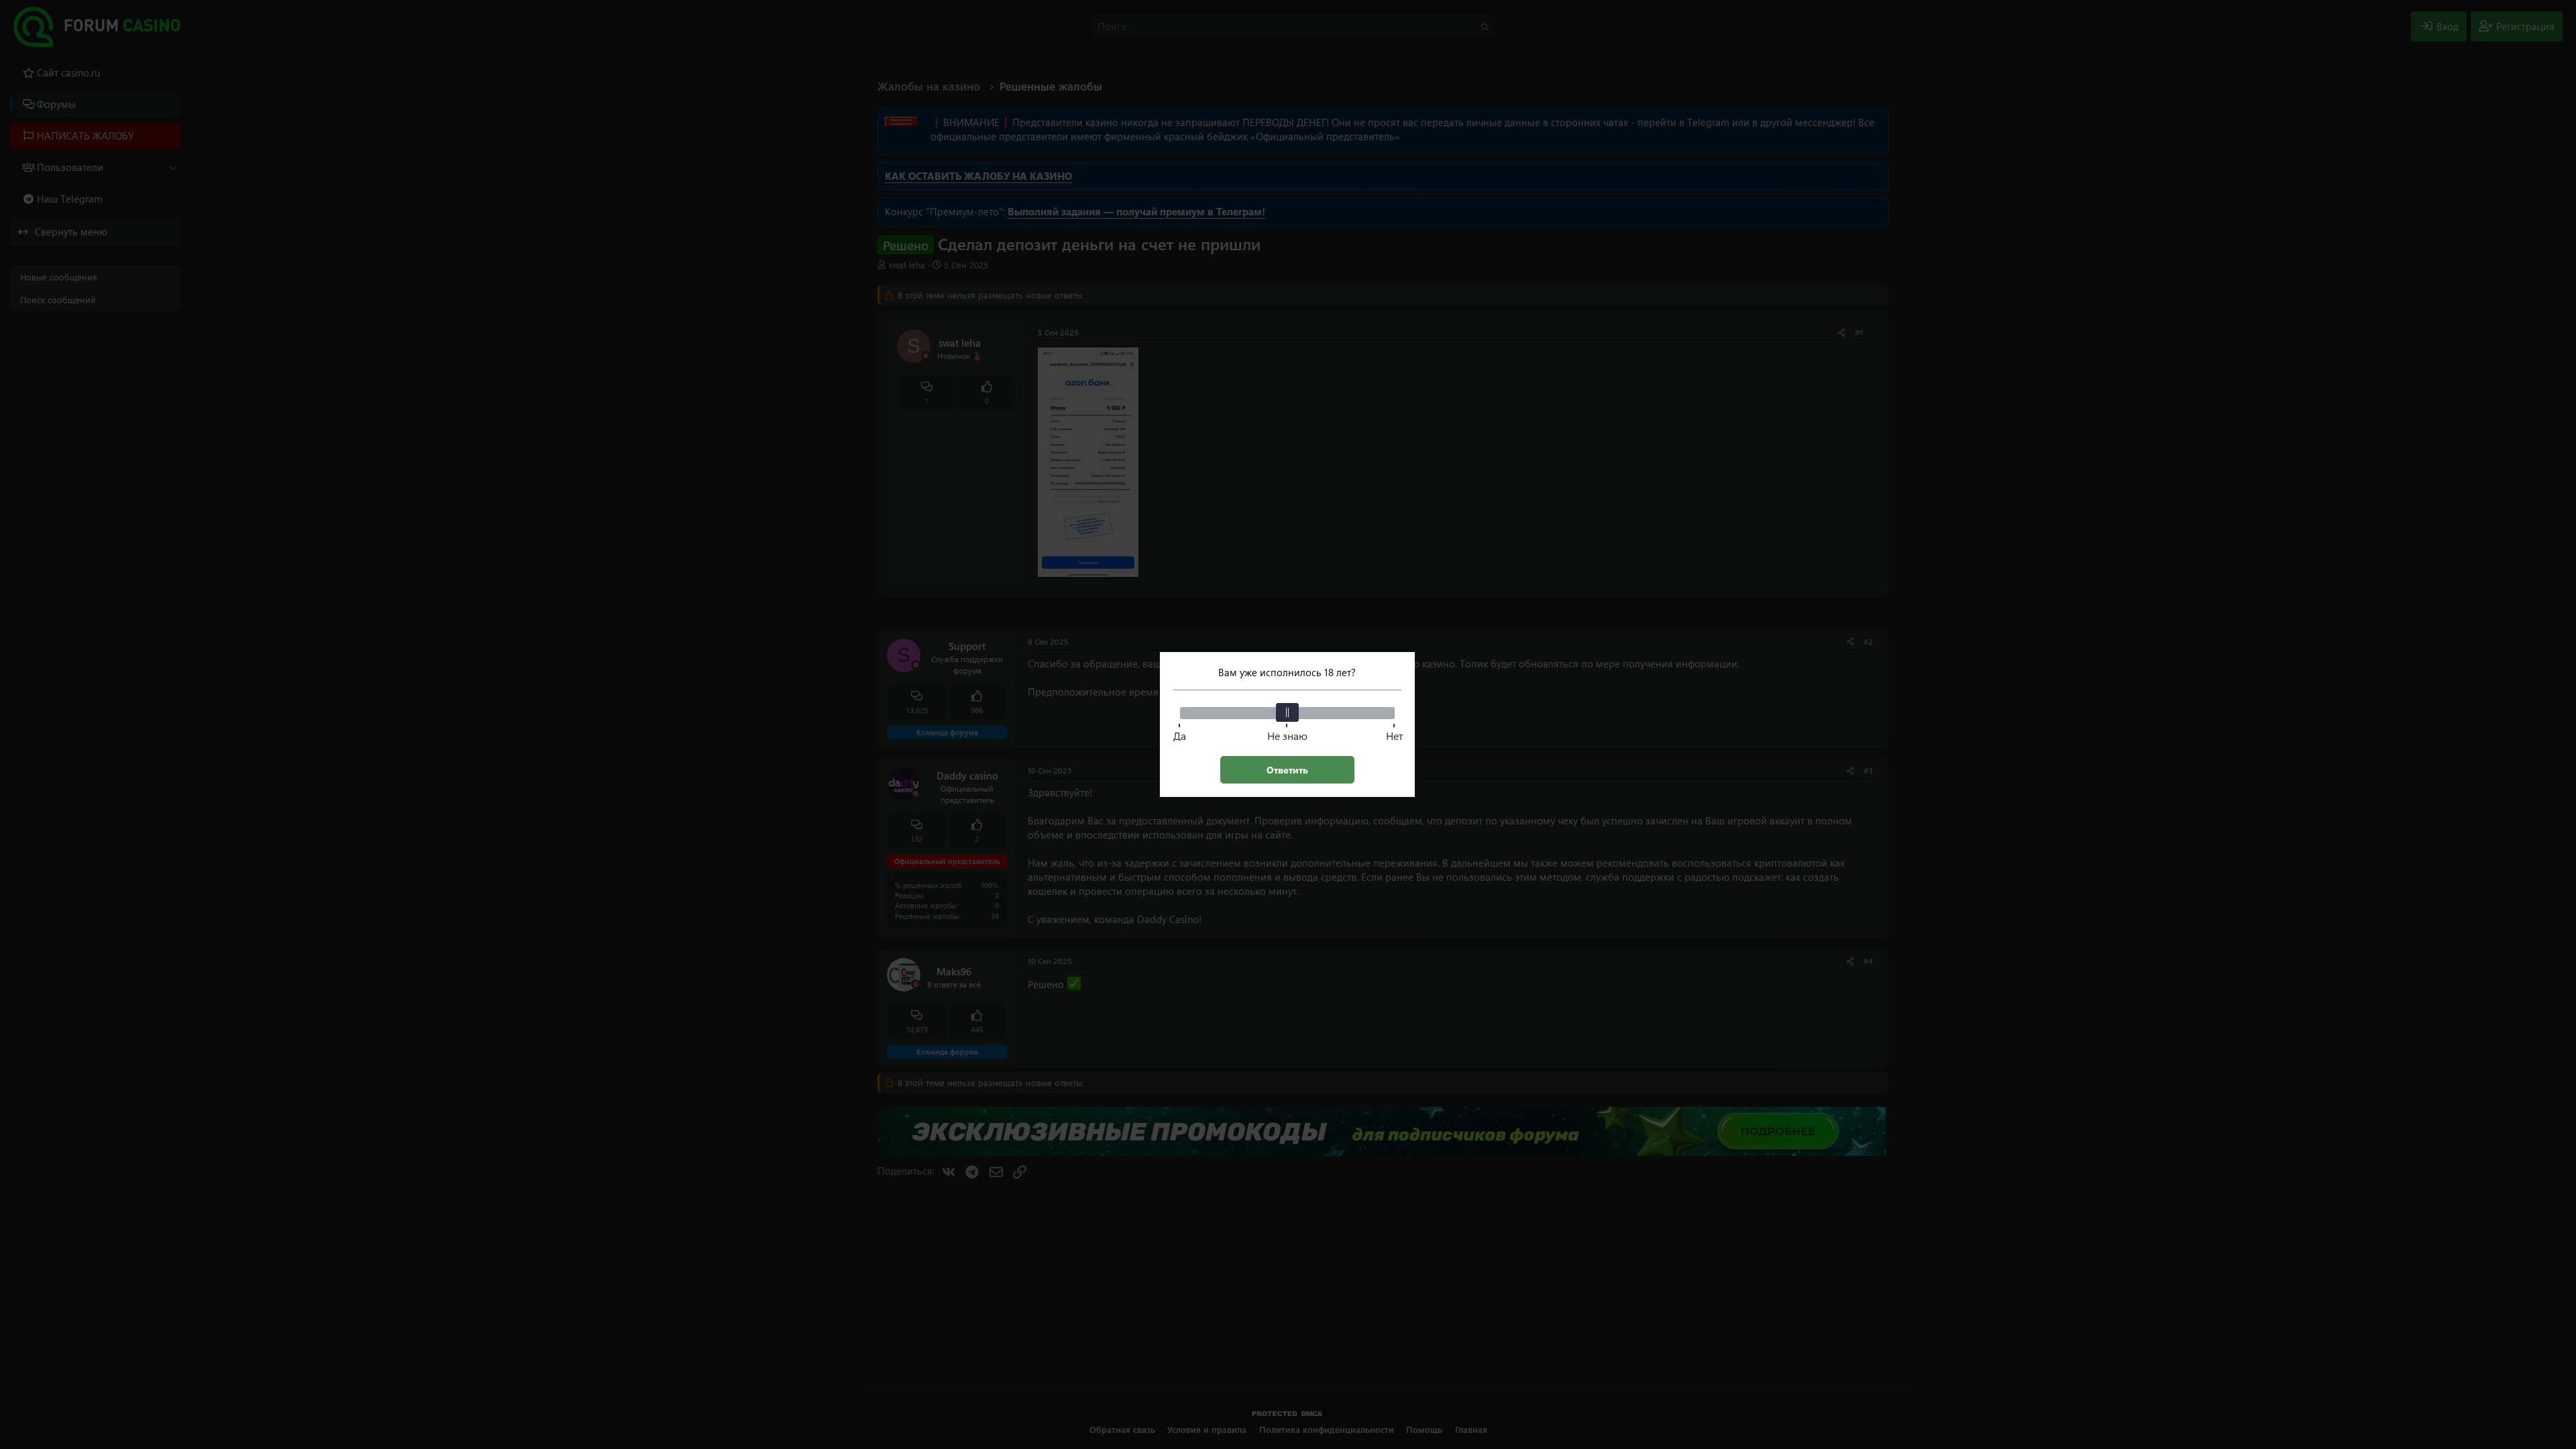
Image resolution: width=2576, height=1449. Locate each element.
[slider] (1287, 712)
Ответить (1287, 770)
